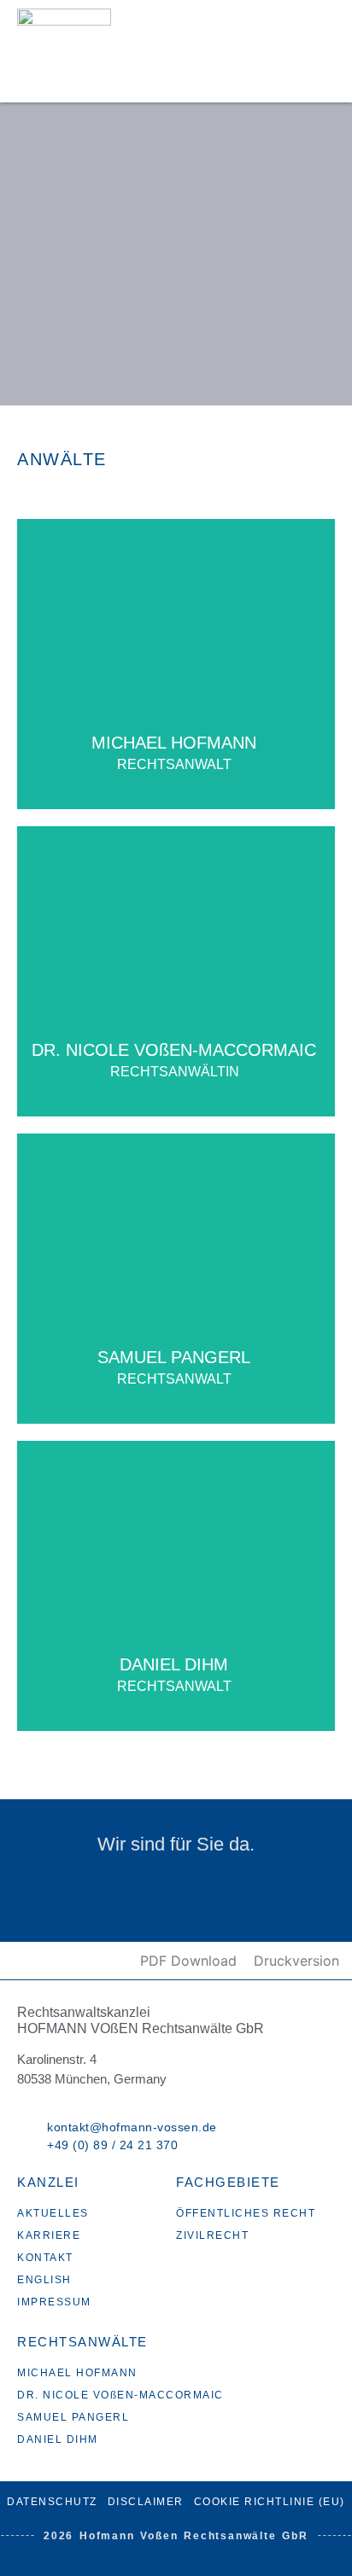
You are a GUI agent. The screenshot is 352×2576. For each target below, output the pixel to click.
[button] (313, 51)
